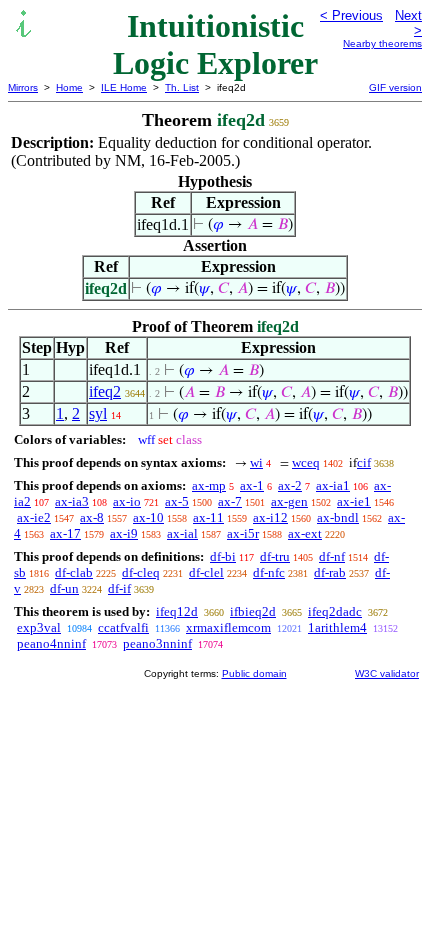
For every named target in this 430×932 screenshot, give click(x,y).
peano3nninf (157, 643)
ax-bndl (338, 517)
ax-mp (209, 485)
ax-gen (289, 501)
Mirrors (23, 87)
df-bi (223, 556)
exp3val (39, 627)
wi (256, 462)
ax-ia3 (72, 501)
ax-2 (290, 485)
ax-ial (182, 533)
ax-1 (252, 485)
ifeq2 (105, 391)
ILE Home (124, 87)
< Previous (351, 15)
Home (69, 87)
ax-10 (148, 517)
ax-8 (92, 517)
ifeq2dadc (335, 611)
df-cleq (141, 572)
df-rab (330, 572)
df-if (119, 588)
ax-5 (177, 501)
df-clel (206, 572)
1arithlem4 (337, 627)
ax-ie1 (354, 501)
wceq (306, 462)
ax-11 (208, 517)
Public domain (254, 673)
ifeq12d (177, 611)
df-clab (74, 572)
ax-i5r (243, 533)
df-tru (275, 556)
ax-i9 (124, 533)
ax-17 (65, 533)
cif (364, 462)
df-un (64, 588)
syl (98, 413)
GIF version (395, 87)
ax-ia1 (333, 485)
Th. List (182, 87)
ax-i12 (270, 517)
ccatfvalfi (123, 627)
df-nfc (269, 572)
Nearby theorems (382, 43)
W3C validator (387, 673)
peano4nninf (51, 643)
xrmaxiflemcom (228, 627)
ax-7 (230, 501)
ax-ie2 (34, 517)
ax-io (127, 501)
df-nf (332, 556)
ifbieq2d (253, 611)
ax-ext (305, 533)
